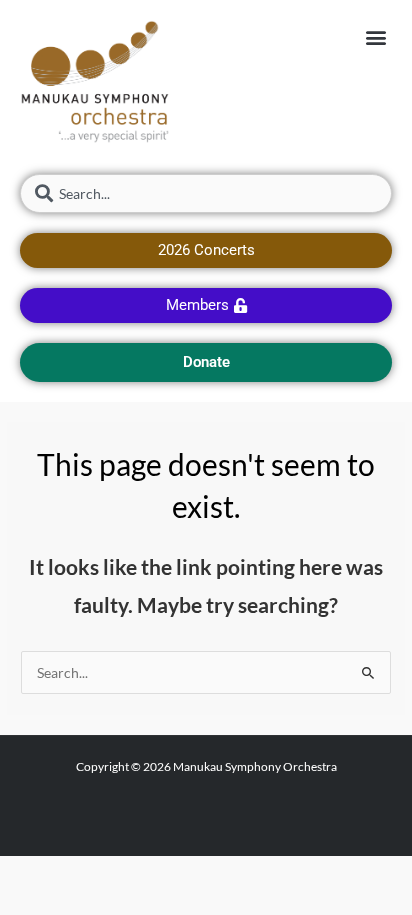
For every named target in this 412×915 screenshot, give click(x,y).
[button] (375, 36)
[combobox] (206, 193)
